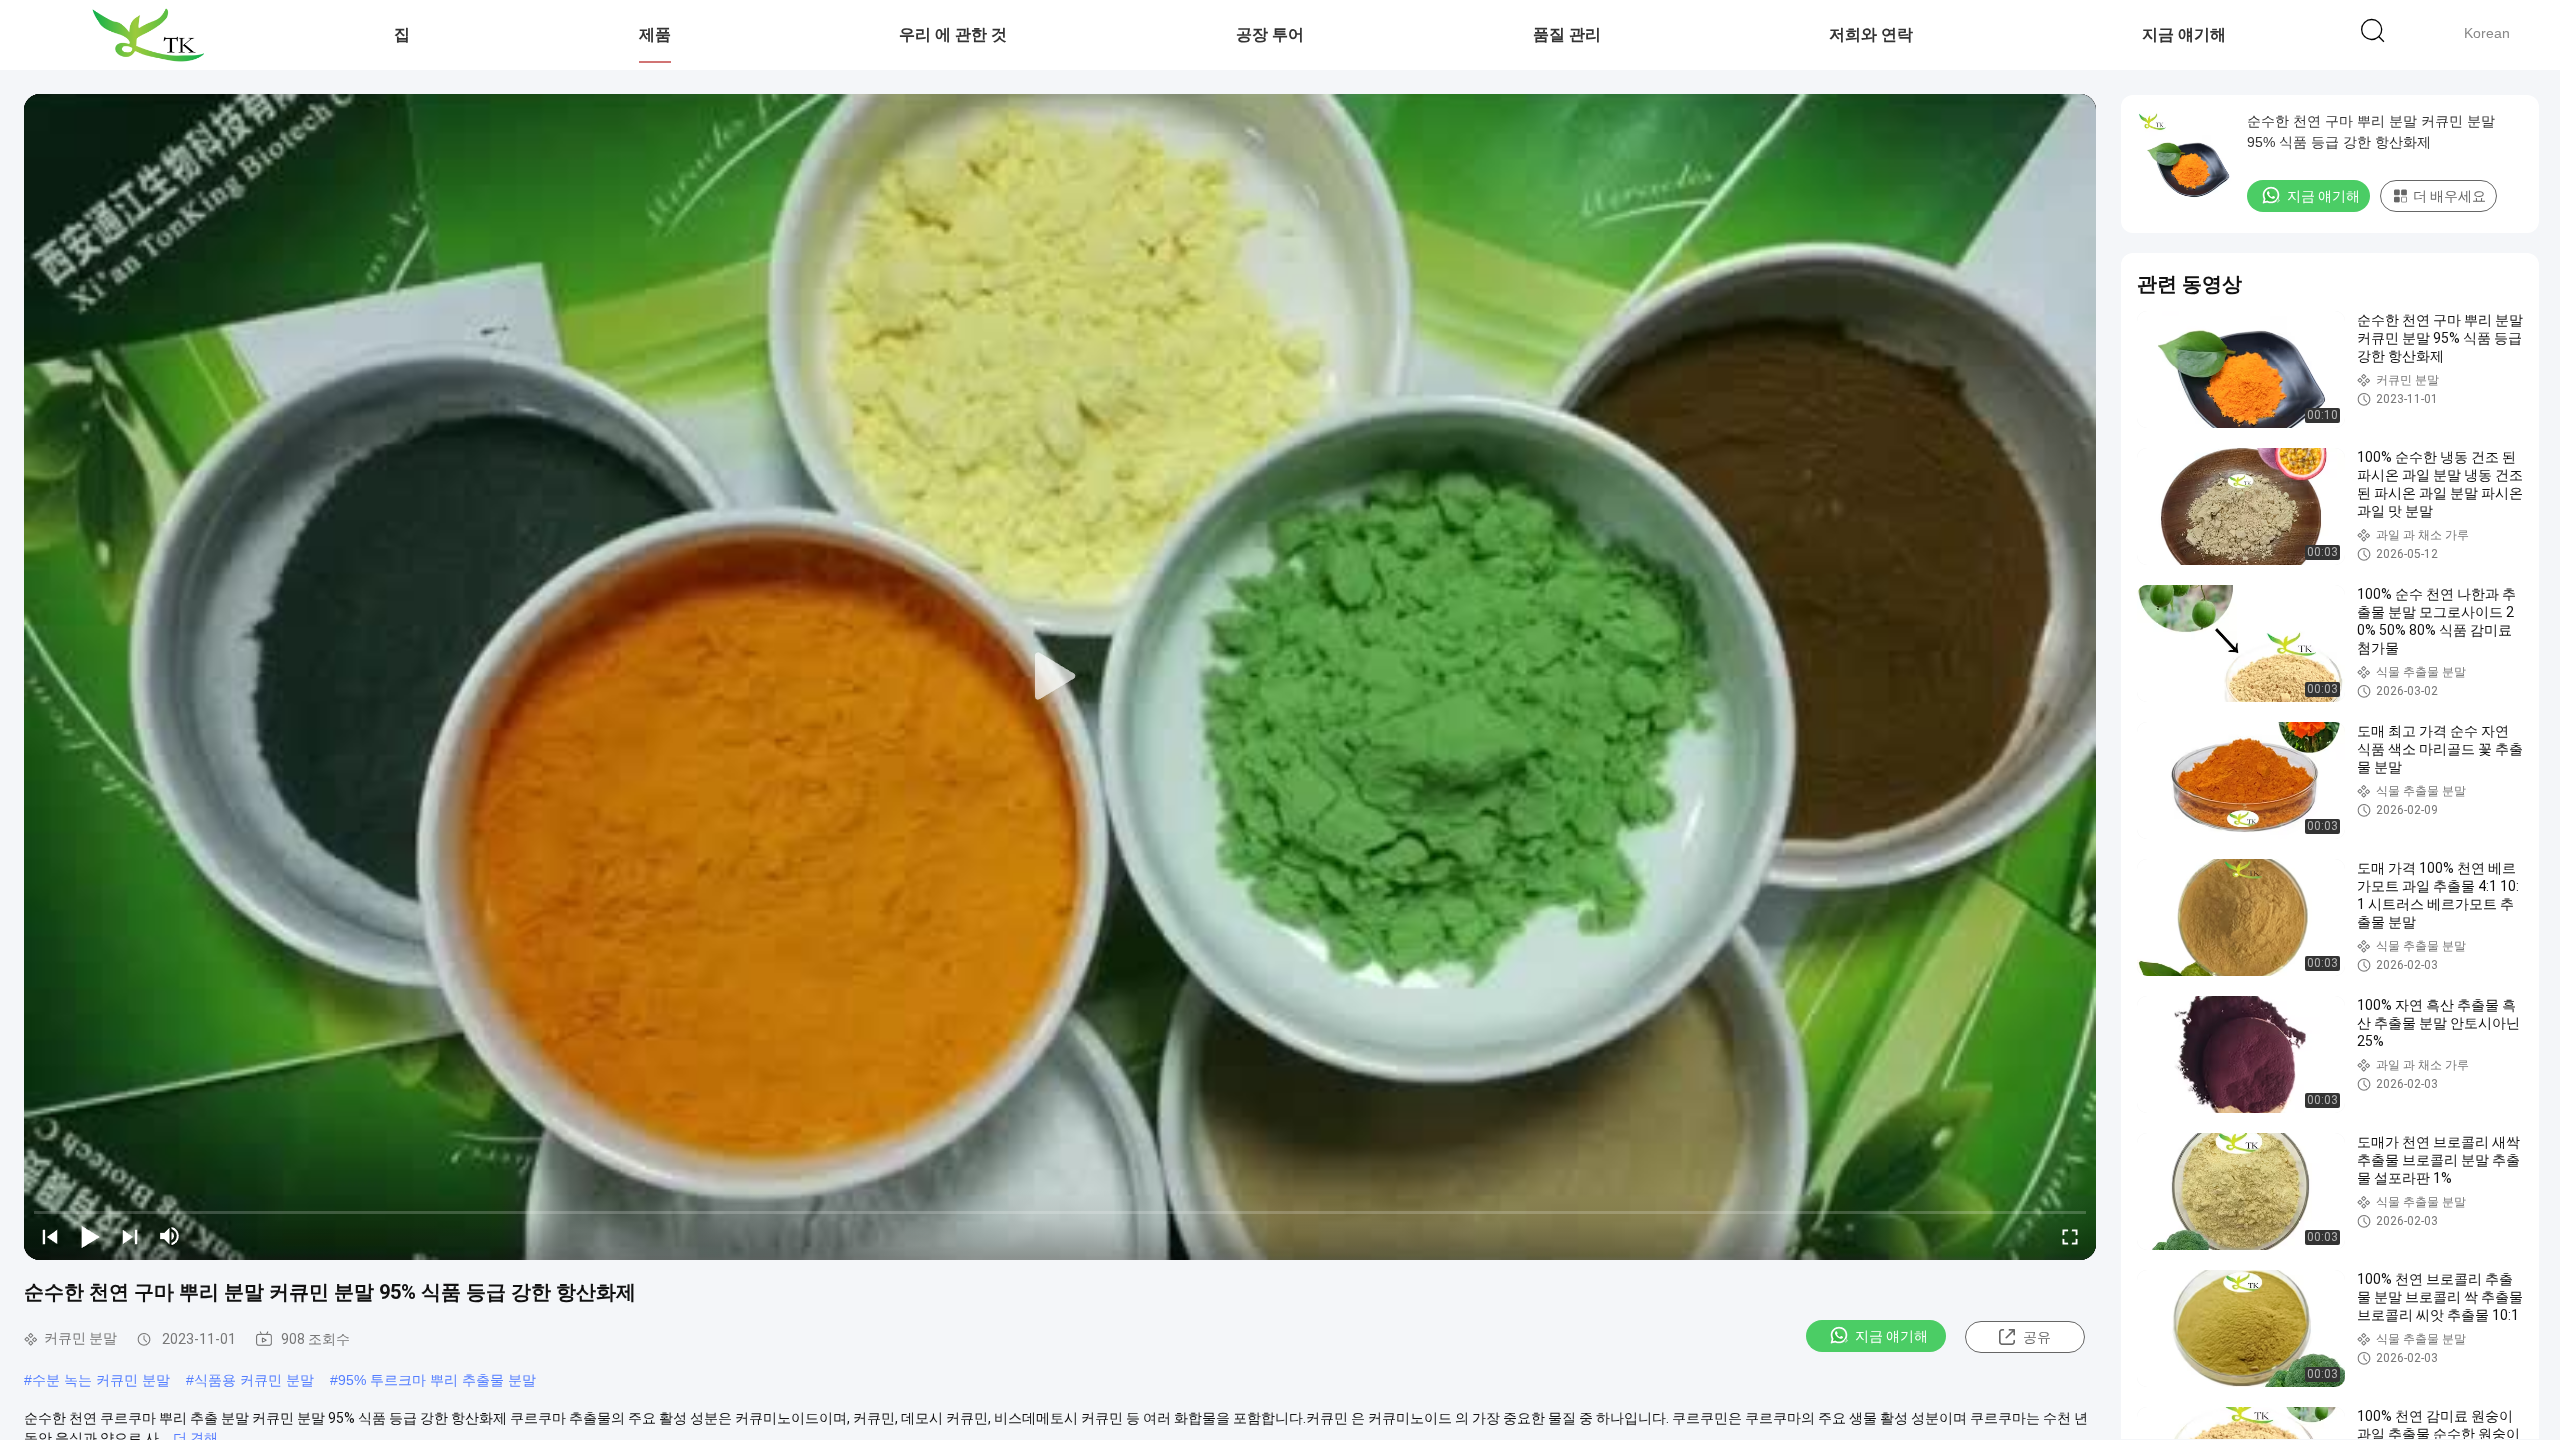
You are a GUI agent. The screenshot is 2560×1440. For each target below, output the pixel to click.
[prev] (50, 1236)
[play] (1060, 677)
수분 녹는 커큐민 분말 (101, 1380)
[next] (130, 1236)
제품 (655, 34)
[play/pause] (90, 1236)
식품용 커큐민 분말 (254, 1380)
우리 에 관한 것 (953, 34)
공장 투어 (1270, 34)
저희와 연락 (1871, 34)
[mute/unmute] (170, 1236)
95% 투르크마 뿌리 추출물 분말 (437, 1380)
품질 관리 (1567, 34)
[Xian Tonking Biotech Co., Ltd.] (147, 35)
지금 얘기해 (2184, 34)
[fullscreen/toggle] (2070, 1236)
